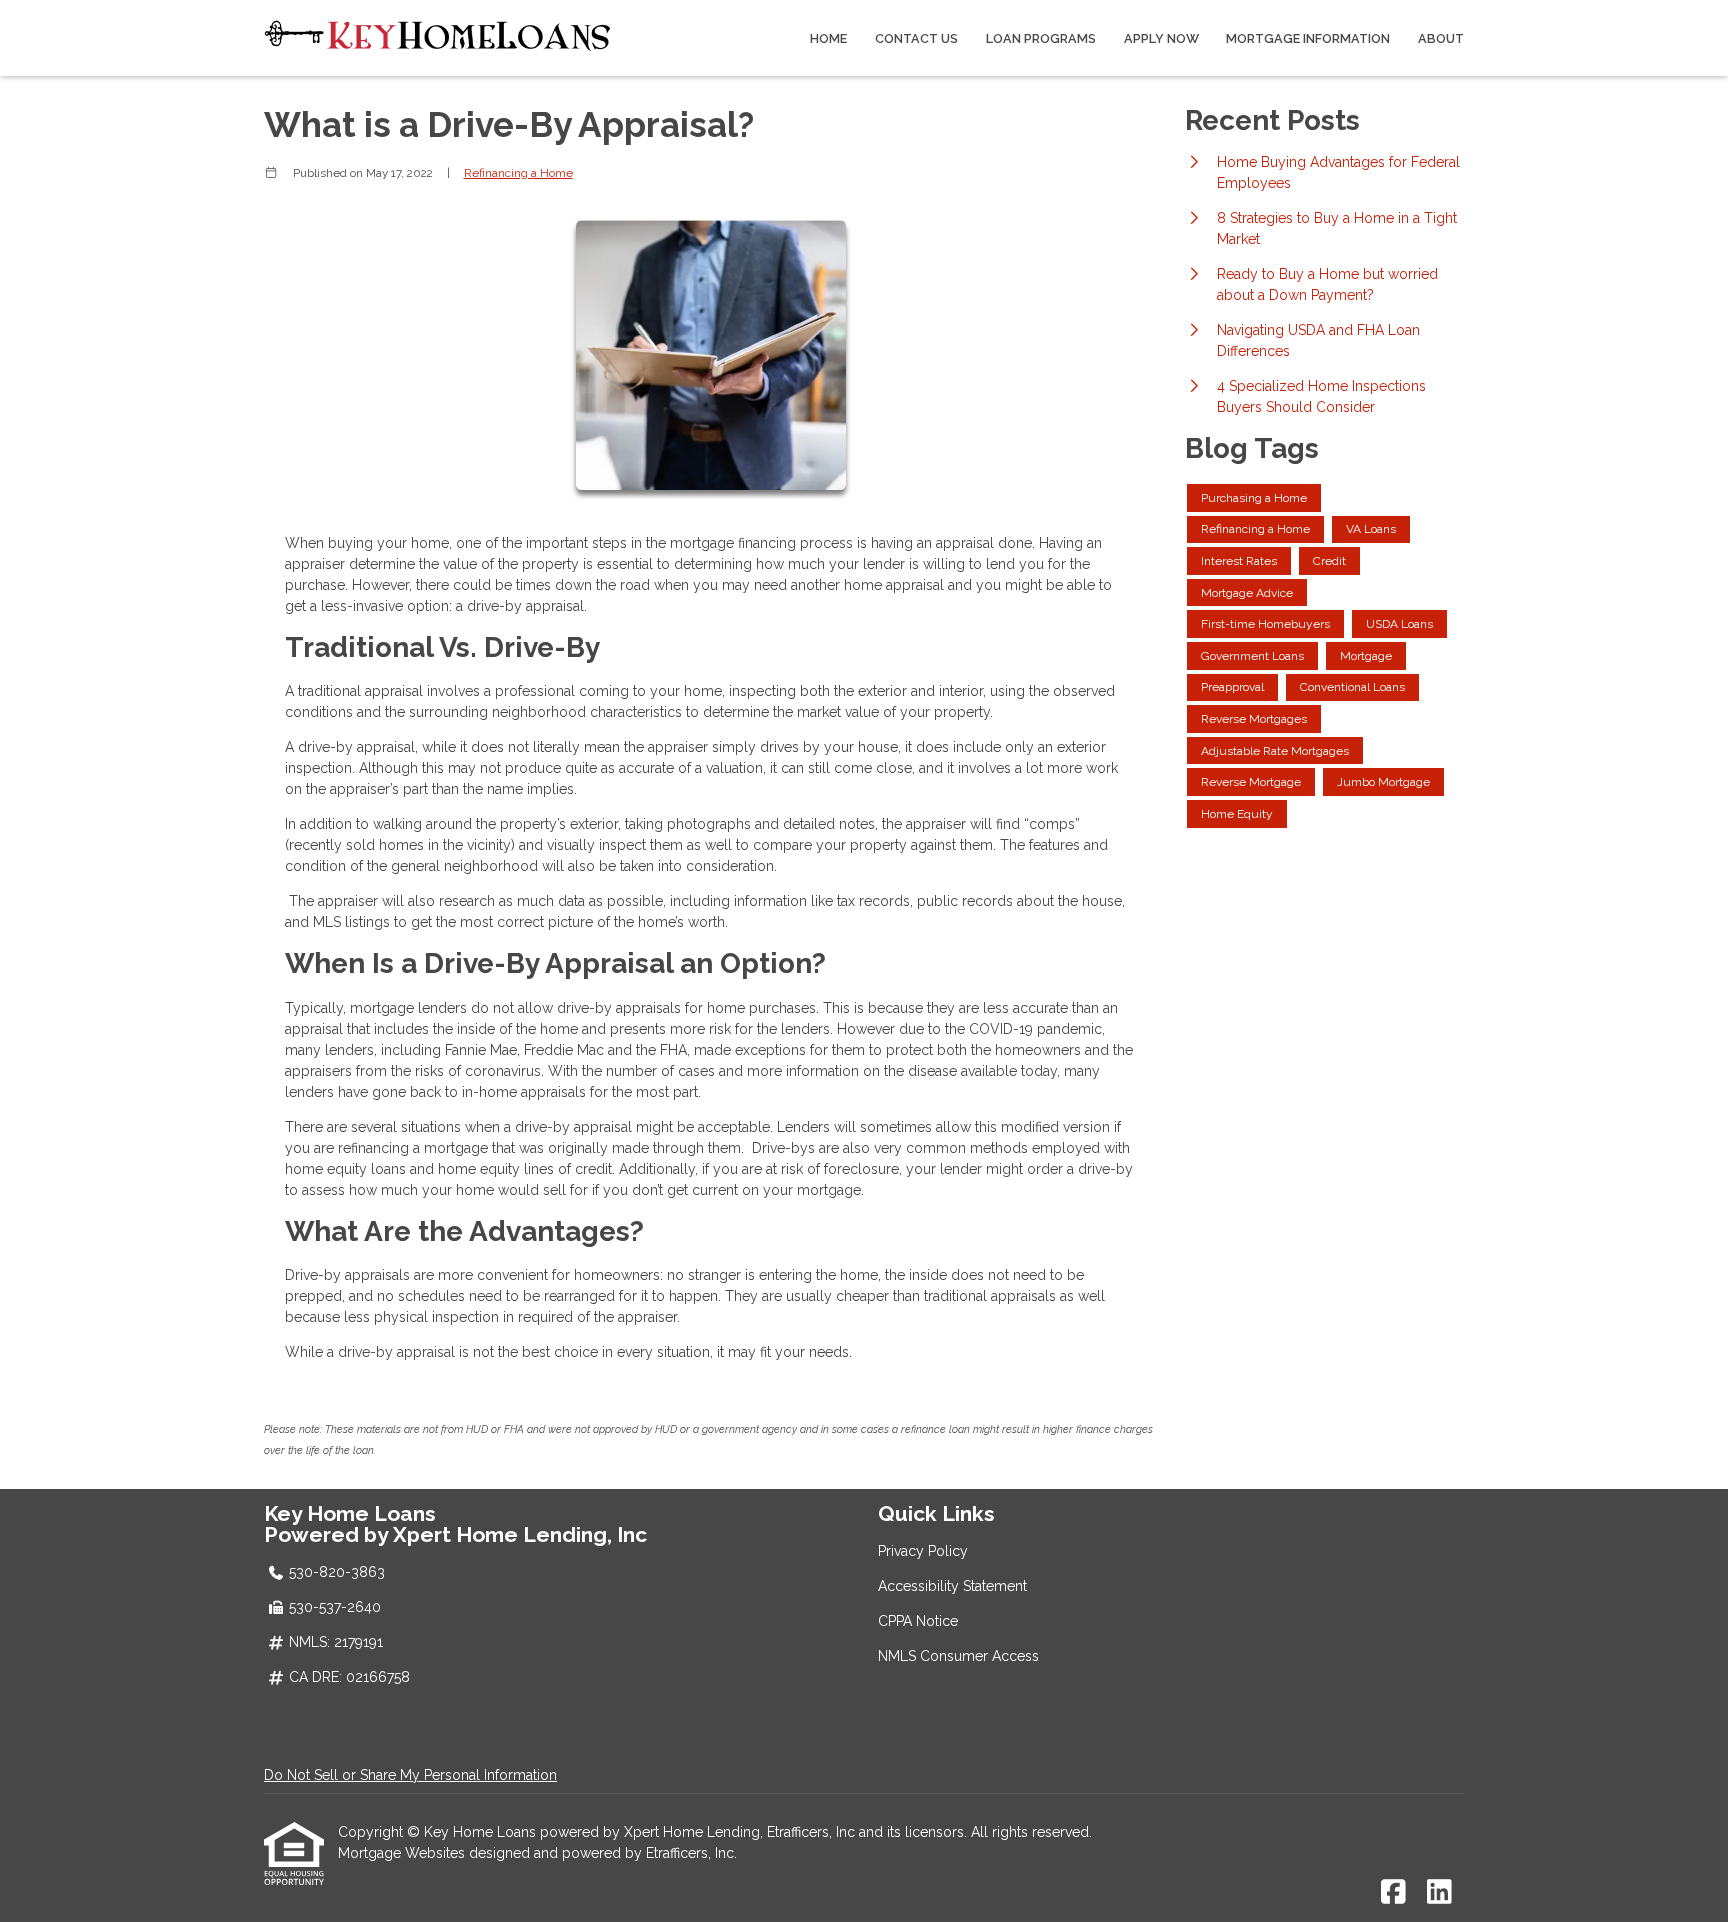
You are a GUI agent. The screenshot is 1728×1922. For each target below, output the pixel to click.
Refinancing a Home (518, 173)
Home (828, 38)
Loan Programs (1041, 38)
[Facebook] (1393, 1893)
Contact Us (916, 38)
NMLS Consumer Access (958, 1656)
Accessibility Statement (952, 1586)
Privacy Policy (923, 1551)
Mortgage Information (1308, 38)
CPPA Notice (918, 1621)
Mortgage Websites (403, 1853)
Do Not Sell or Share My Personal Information (410, 1775)
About (1441, 38)
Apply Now (1161, 38)
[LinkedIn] (1439, 1893)
